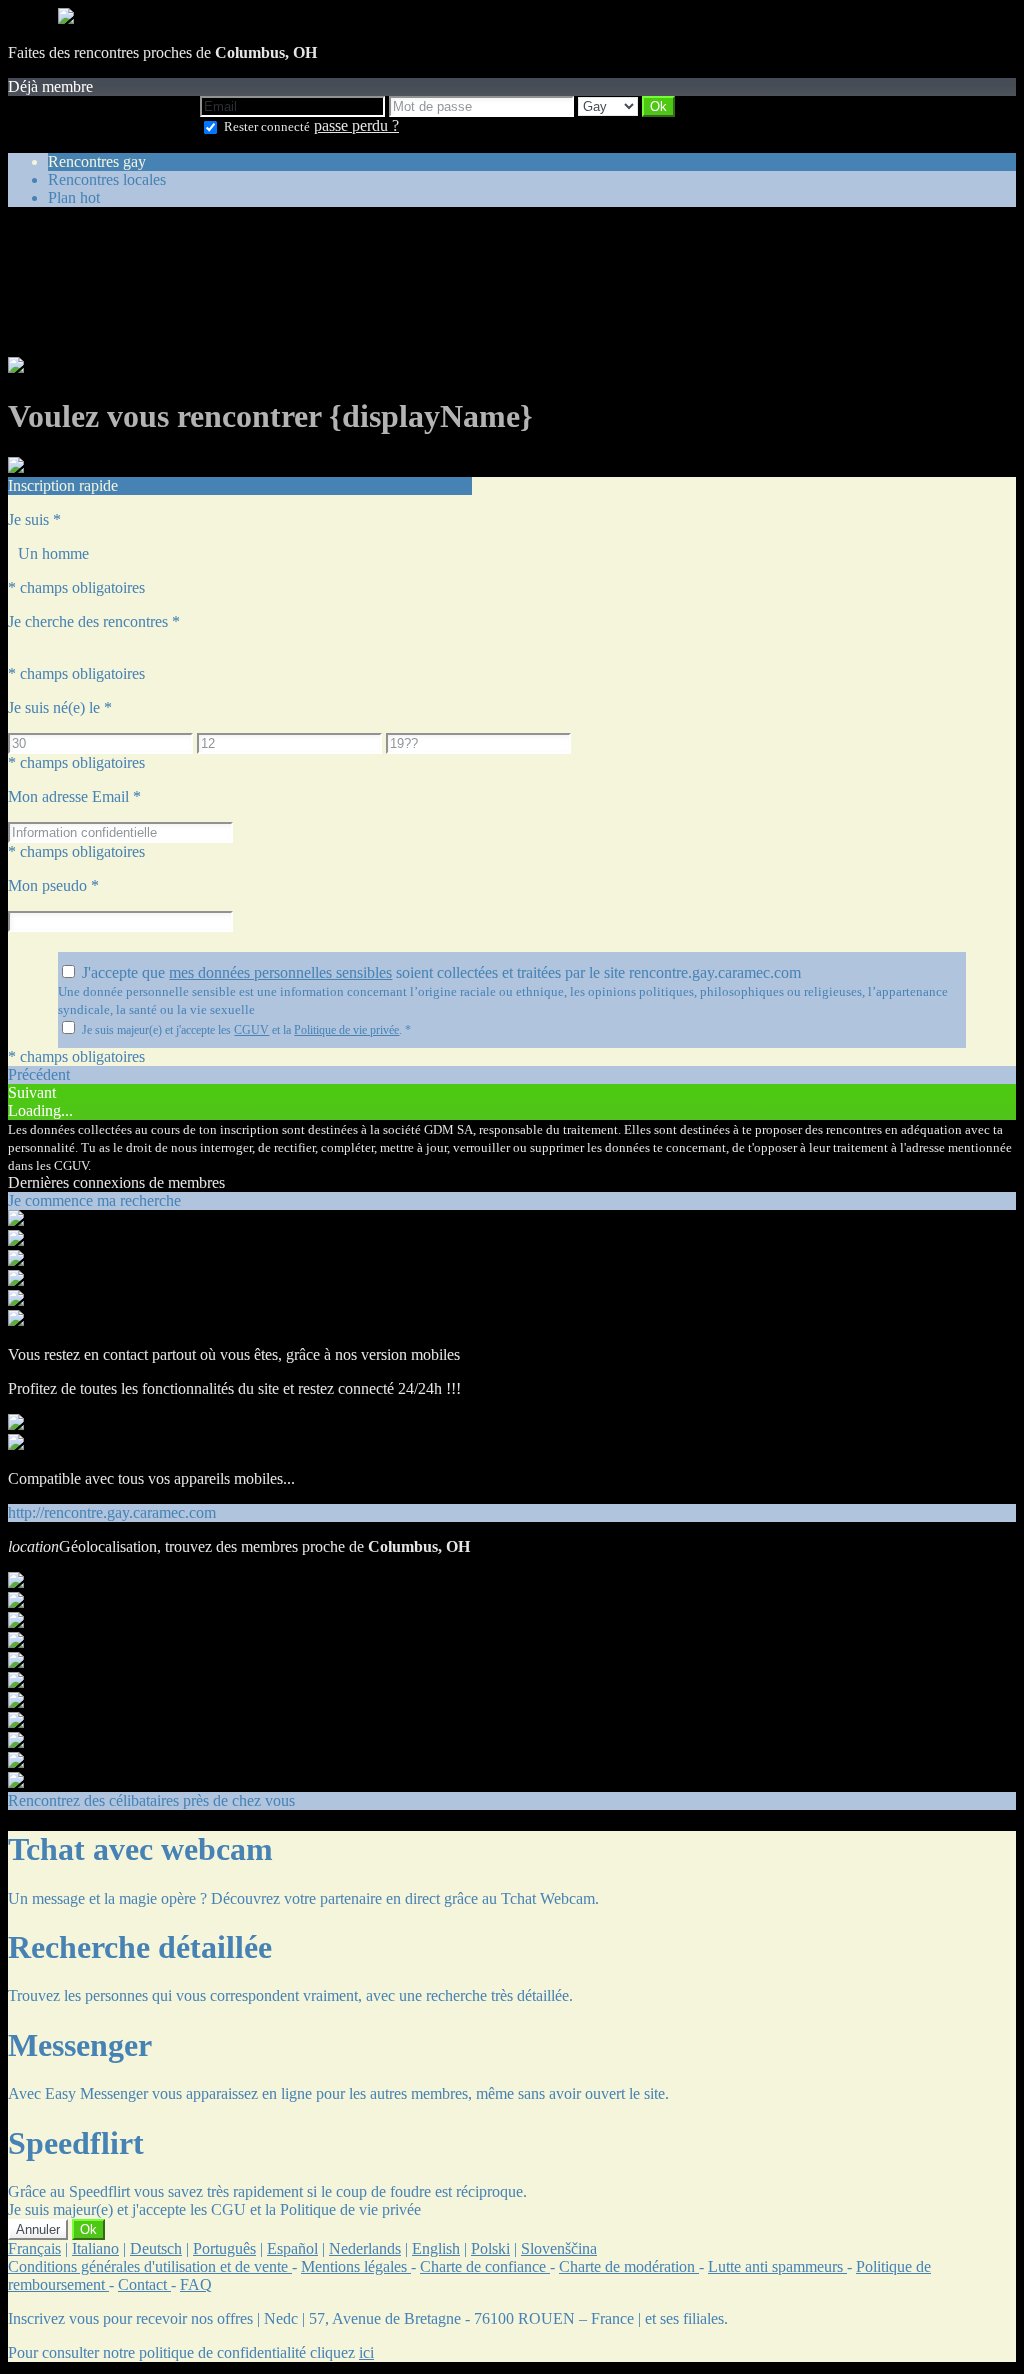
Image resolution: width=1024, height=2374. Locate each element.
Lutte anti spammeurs (777, 2266)
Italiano (95, 2248)
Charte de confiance (485, 2266)
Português (224, 2248)
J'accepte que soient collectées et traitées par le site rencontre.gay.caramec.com (441, 972)
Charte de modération (629, 2266)
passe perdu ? (356, 125)
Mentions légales (356, 2266)
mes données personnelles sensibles (280, 972)
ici (366, 2352)
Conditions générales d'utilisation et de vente (150, 2266)
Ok (88, 2229)
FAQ (196, 2284)
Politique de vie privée (346, 1030)
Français (34, 2248)
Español (292, 2248)
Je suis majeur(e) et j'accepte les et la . (246, 1030)
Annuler (38, 2229)
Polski (490, 2248)
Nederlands (365, 2248)
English (436, 2248)
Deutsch (156, 2248)
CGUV (251, 1030)
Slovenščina (559, 2248)
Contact (144, 2284)
